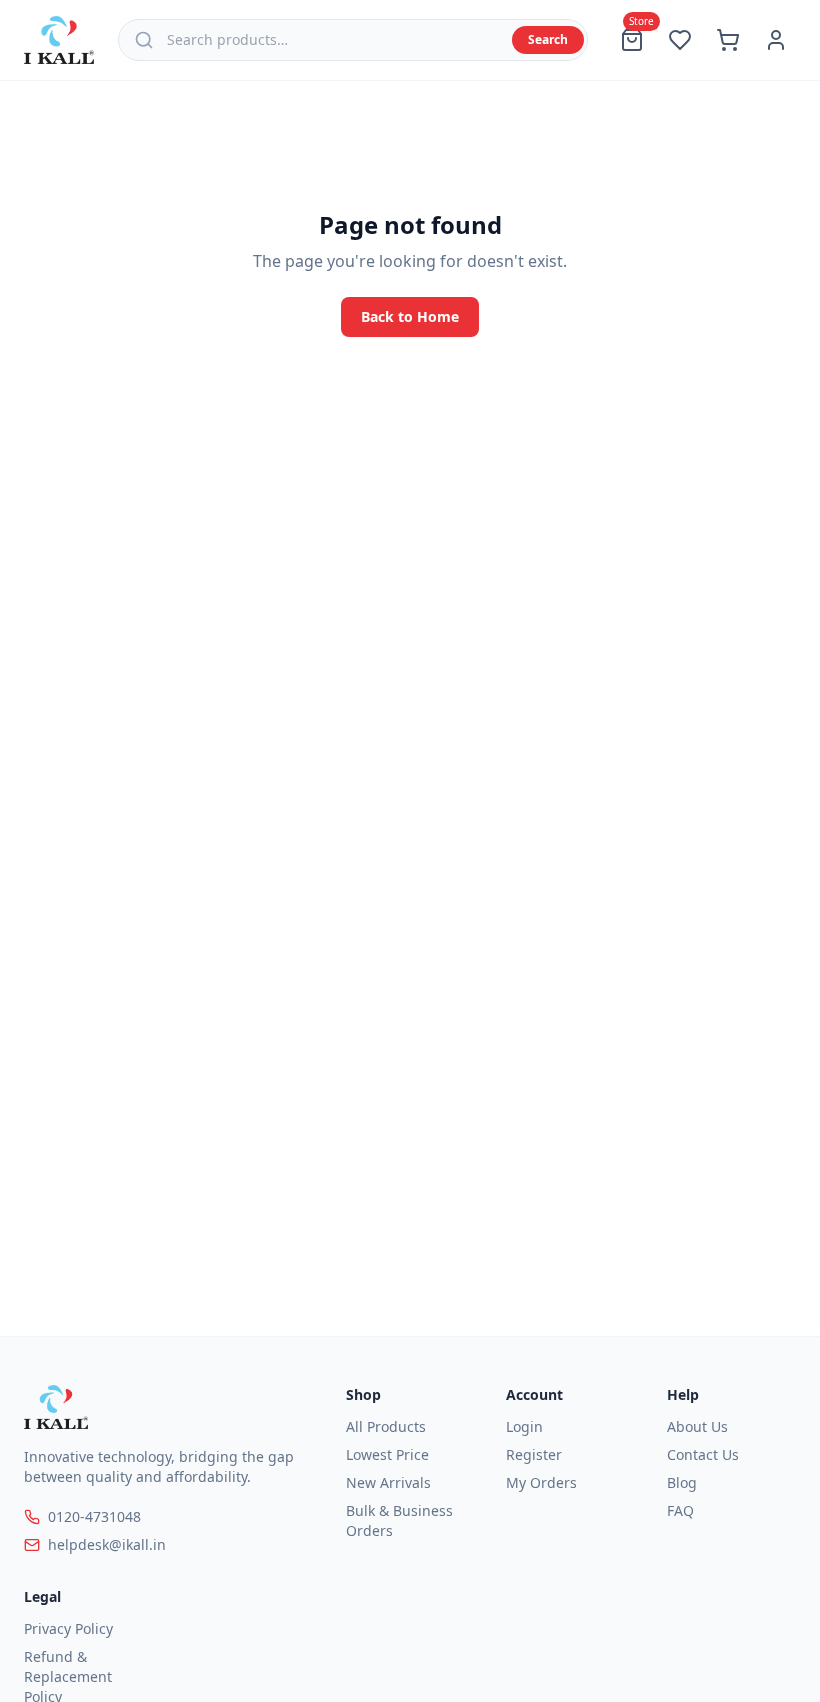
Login (524, 1426)
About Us (697, 1426)
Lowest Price (387, 1454)
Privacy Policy (68, 1628)
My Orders (541, 1482)
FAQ (680, 1510)
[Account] (776, 40)
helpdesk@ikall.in (107, 1544)
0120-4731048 (94, 1516)
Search (548, 39)
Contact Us (703, 1454)
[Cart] (728, 40)
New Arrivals (388, 1482)
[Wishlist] (680, 40)
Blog (682, 1482)
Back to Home (410, 316)
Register (534, 1454)
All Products (386, 1426)
